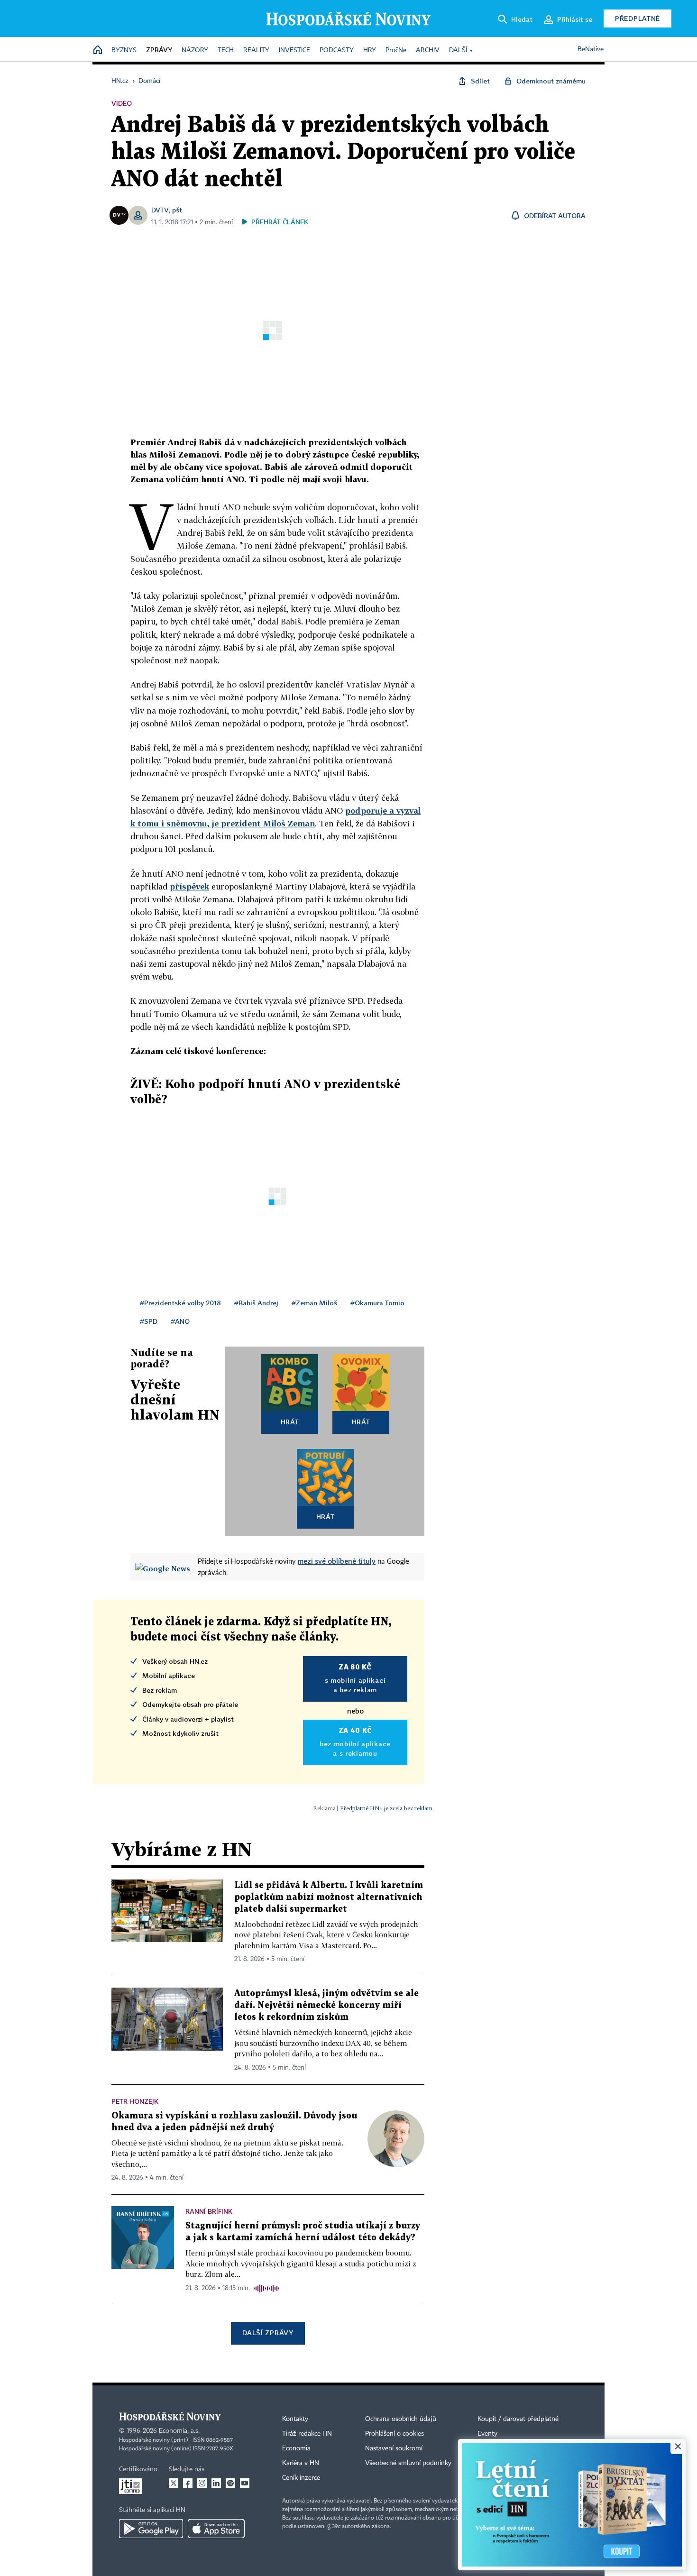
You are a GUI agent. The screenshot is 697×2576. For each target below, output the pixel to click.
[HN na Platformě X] (174, 2483)
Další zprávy (268, 2333)
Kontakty (295, 2419)
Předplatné (637, 18)
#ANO (180, 1321)
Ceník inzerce (301, 2478)
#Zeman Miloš (314, 1303)
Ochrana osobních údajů (401, 2419)
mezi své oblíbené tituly (337, 1561)
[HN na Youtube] (245, 2483)
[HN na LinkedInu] (216, 2483)
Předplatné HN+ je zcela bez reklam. (387, 1808)
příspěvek (189, 886)
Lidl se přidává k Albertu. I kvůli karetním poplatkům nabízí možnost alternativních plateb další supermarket (329, 1897)
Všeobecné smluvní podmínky (408, 2463)
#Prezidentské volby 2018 (180, 1303)
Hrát (290, 1422)
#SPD (149, 1321)
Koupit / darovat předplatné (518, 2419)
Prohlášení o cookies (394, 2434)
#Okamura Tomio (377, 1303)
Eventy (487, 2434)
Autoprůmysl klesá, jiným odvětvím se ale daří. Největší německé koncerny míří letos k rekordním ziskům (326, 2005)
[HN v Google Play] (151, 2529)
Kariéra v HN (301, 2463)
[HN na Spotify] (230, 2483)
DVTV (160, 210)
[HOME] (98, 50)
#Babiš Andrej (256, 1303)
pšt (177, 210)
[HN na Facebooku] (188, 2483)
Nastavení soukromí (394, 2448)
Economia (296, 2448)
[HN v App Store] (216, 2529)
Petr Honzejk (135, 2101)
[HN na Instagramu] (202, 2483)
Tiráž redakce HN (307, 2434)
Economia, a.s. (179, 2431)
